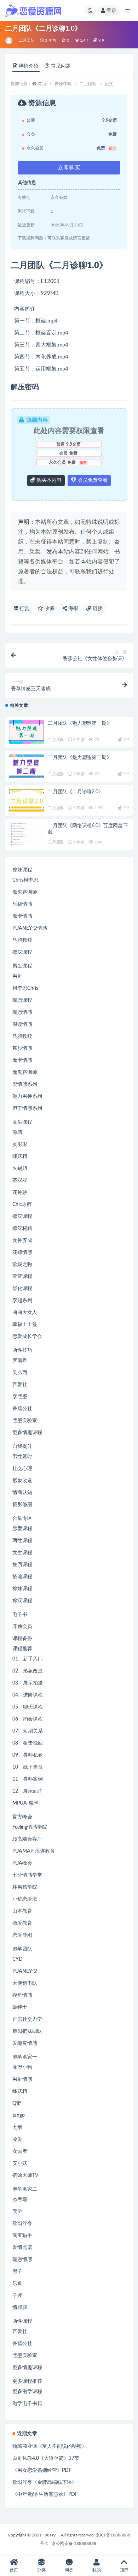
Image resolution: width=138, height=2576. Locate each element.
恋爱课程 (22, 1529)
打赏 (24, 609)
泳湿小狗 (22, 2067)
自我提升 (22, 1446)
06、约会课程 (28, 1719)
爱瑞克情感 (25, 2043)
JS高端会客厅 (27, 1839)
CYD (18, 1959)
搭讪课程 (22, 1577)
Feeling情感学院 (30, 1827)
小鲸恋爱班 (25, 1899)
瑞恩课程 (22, 1000)
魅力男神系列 (27, 1096)
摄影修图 (22, 1505)
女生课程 (22, 1122)
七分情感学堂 (27, 1875)
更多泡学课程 (27, 2392)
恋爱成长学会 (27, 1337)
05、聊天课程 (28, 1707)
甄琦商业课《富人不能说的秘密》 (50, 2446)
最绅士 (20, 2007)
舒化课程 (22, 1289)
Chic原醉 (22, 1204)
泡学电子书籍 (27, 2404)
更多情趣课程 (27, 1433)
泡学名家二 (25, 2189)
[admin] (9, 41)
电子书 (20, 1615)
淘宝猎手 (22, 2236)
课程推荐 (22, 1649)
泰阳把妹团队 (27, 2031)
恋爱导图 (22, 1935)
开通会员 (22, 1627)
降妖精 (20, 1156)
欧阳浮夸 (22, 2223)
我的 (97, 2570)
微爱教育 (22, 1923)
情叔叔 (20, 2308)
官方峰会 (22, 1817)
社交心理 (22, 1469)
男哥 (17, 976)
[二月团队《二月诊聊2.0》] (27, 801)
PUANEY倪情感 (30, 928)
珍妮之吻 (22, 1265)
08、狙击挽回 (28, 1743)
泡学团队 (22, 1949)
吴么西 (20, 1373)
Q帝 (17, 2103)
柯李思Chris (25, 988)
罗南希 (20, 1361)
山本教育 (22, 1911)
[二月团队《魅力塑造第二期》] (27, 766)
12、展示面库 (28, 1791)
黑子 (17, 2272)
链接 (97, 609)
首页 (42, 84)
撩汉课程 (22, 952)
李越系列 (22, 1301)
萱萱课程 (22, 1277)
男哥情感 (22, 2079)
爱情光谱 (22, 2248)
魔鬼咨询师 (25, 892)
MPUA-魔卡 (25, 1803)
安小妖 (20, 2163)
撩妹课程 (63, 84)
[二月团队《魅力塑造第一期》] (27, 732)
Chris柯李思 (25, 880)
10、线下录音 (28, 1767)
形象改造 (22, 1481)
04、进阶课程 (28, 1695)
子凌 (17, 2296)
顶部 (124, 2570)
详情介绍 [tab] (29, 66)
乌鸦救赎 (22, 940)
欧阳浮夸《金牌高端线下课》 (45, 2482)
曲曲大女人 (25, 1313)
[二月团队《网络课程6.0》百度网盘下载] (27, 840)
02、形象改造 (28, 1671)
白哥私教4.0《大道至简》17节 (46, 2458)
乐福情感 (22, 904)
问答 (69, 2570)
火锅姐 (20, 1168)
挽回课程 (22, 1565)
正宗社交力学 (27, 2019)
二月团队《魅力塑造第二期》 (79, 758)
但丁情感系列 (27, 1108)
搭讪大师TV (25, 2175)
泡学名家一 (25, 2057)
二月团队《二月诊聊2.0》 (75, 792)
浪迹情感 (22, 1024)
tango (19, 2115)
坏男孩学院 (25, 1887)
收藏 (49, 609)
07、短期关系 (28, 1731)
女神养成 (22, 1240)
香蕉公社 (22, 1409)
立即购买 (69, 168)
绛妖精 (20, 2091)
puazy (50, 2535)
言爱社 (20, 1385)
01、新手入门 (28, 1659)
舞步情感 (22, 1048)
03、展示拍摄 (28, 1683)
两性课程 (22, 1541)
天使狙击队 (25, 1983)
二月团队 (27, 40)
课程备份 (22, 1639)
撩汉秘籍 (22, 1228)
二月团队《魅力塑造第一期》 (79, 723)
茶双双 (20, 1180)
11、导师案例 (28, 1779)
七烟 (17, 2127)
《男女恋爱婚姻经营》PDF (42, 2470)
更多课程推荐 (27, 2381)
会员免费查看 (92, 480)
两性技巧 (22, 1350)
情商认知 (22, 1493)
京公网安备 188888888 (74, 2544)
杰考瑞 (20, 2199)
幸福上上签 (25, 1325)
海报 (73, 609)
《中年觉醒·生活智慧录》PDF (45, 2494)
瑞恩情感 (22, 1012)
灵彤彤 (20, 1144)
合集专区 (22, 1518)
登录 (111, 11)
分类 (41, 2570)
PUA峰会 (22, 1863)
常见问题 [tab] (61, 66)
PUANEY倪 (25, 1971)
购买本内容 (48, 480)
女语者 (20, 2151)
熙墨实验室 (25, 1421)
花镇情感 (22, 1253)
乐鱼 (17, 2284)
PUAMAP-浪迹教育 (34, 1851)
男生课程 (22, 966)
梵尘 (17, 2211)
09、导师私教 (28, 1755)
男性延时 (22, 1457)
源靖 (17, 1132)
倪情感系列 (25, 1084)
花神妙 (20, 1192)
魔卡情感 (22, 916)
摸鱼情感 (22, 1995)
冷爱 (17, 2139)
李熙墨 (20, 1397)
